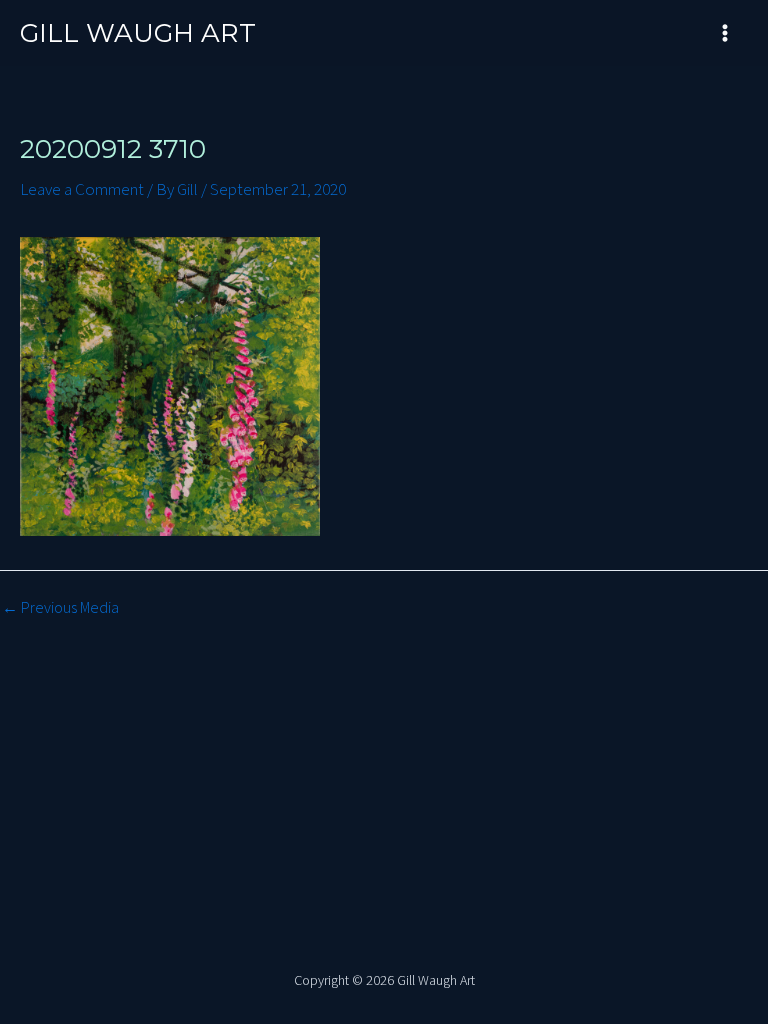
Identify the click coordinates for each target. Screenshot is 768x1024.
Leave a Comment (82, 190)
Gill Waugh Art (138, 33)
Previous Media (60, 608)
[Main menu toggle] (726, 33)
